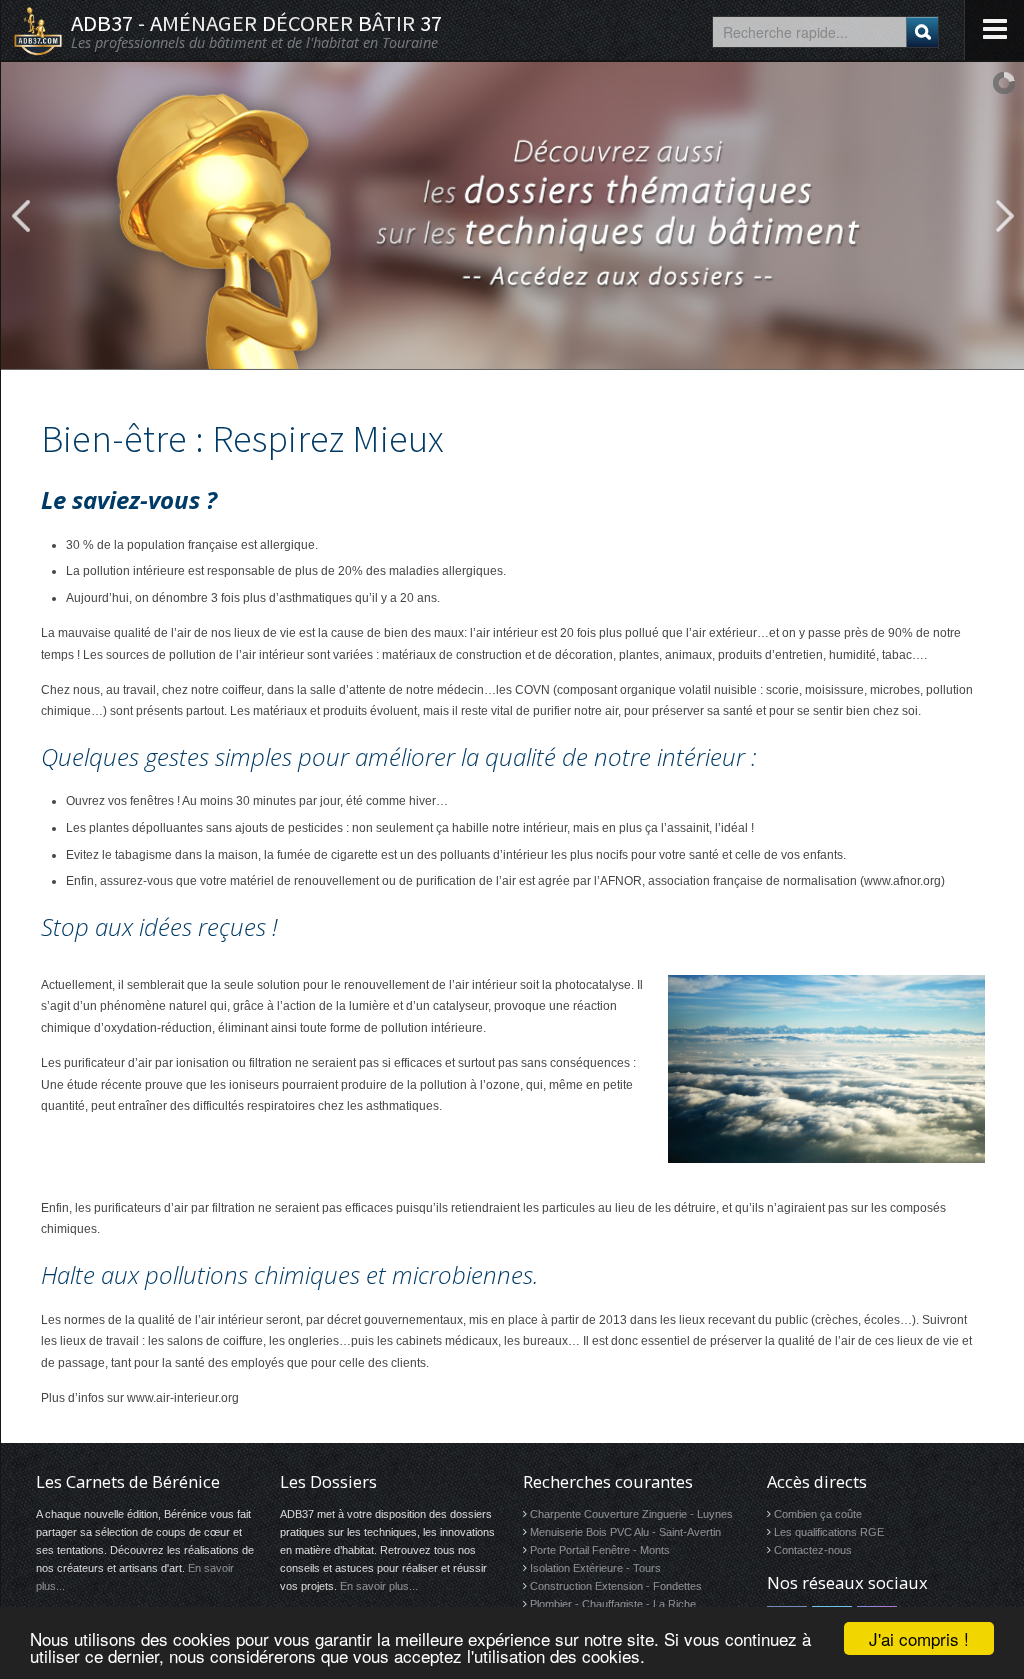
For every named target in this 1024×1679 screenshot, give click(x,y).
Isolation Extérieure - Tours (595, 1568)
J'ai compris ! (919, 1638)
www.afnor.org (902, 881)
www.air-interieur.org (183, 1398)
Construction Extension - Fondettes (616, 1586)
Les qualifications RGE (829, 1532)
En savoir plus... (379, 1586)
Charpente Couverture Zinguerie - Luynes (631, 1514)
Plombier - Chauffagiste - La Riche (613, 1604)
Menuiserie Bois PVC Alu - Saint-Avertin (625, 1532)
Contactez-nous (813, 1550)
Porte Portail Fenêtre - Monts (600, 1550)
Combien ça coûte (818, 1514)
